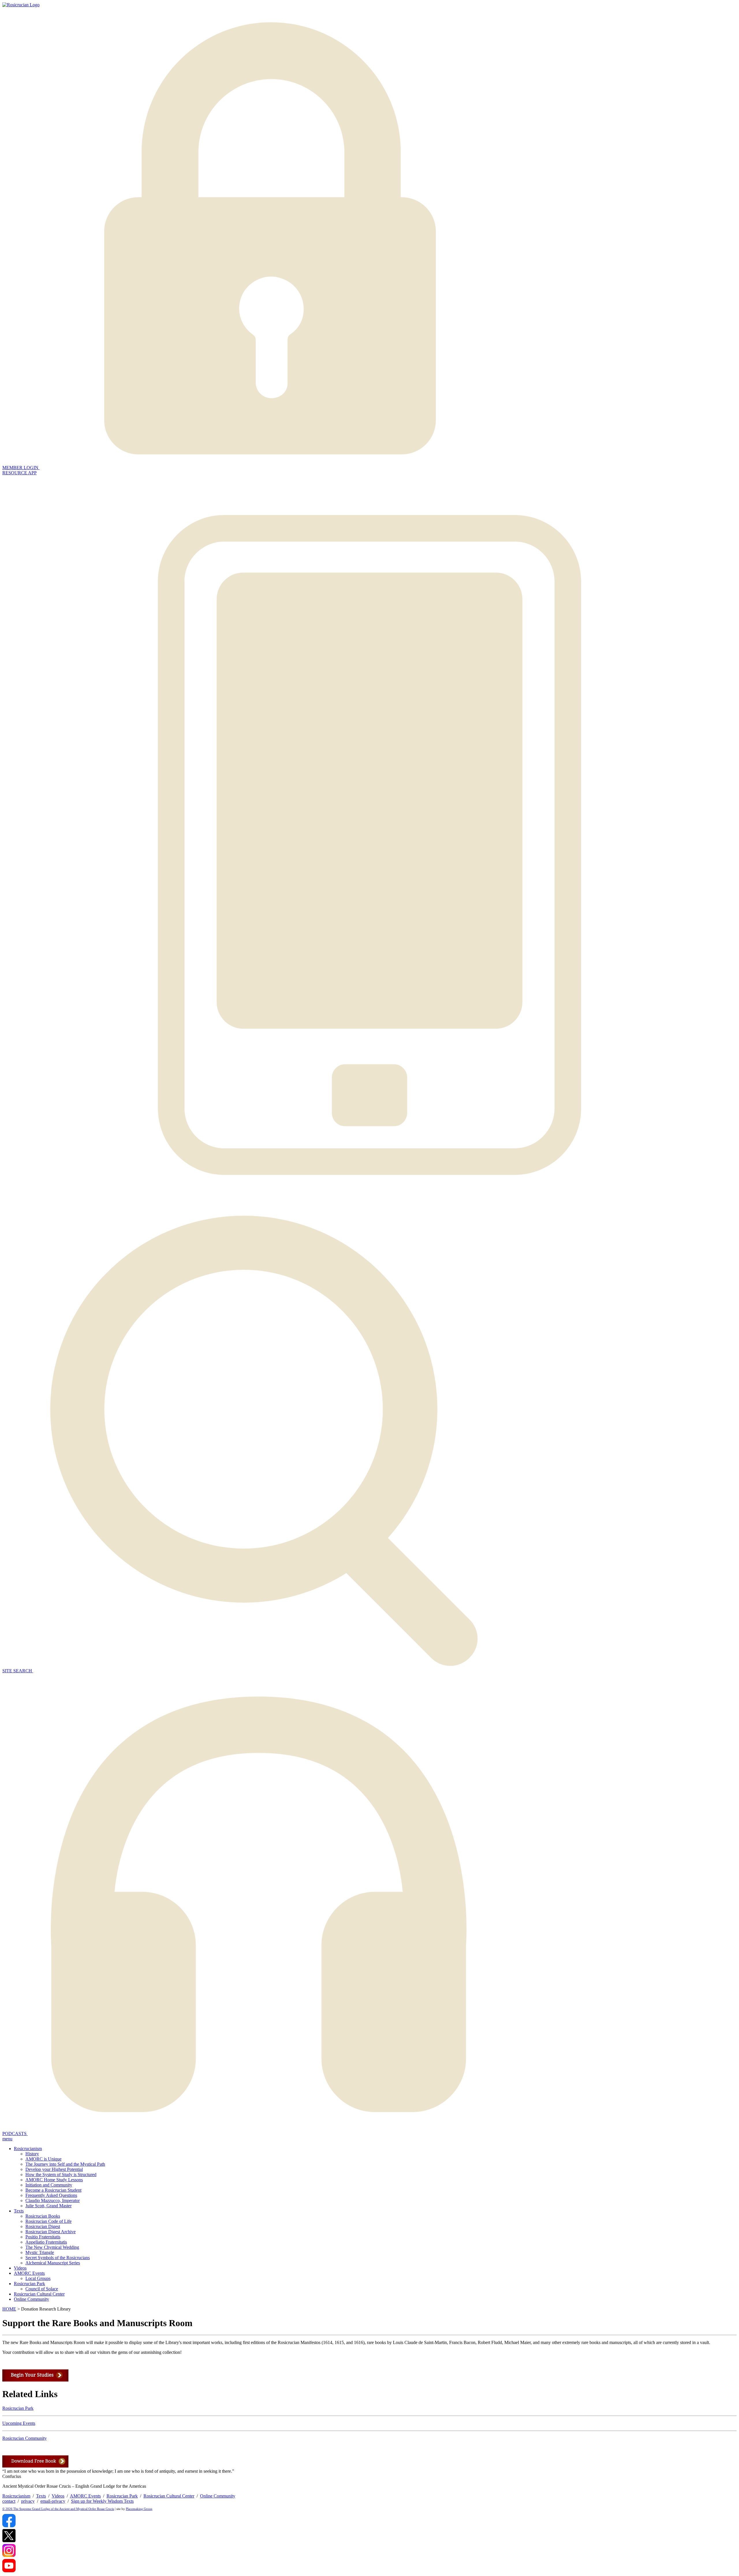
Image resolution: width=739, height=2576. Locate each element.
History (32, 2154)
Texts (19, 2211)
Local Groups (38, 2278)
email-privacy (53, 2501)
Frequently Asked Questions (51, 2195)
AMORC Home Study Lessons (54, 2180)
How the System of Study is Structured (61, 2175)
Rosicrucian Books (43, 2216)
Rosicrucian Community (25, 2438)
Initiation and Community (49, 2185)
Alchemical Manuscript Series (53, 2263)
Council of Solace (42, 2289)
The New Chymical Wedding (52, 2247)
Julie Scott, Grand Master (48, 2206)
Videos (20, 2268)
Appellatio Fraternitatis (46, 2242)
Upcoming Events (19, 2423)
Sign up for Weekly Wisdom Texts (102, 2501)
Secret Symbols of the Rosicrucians (58, 2258)
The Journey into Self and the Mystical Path (65, 2164)
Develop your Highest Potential (54, 2169)
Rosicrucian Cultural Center (39, 2294)
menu (7, 2139)
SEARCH (18, 1671)
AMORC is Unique (43, 2159)
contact (9, 2501)
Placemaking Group (139, 2509)
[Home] (21, 5)
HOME (9, 2309)
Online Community (31, 2299)
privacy (28, 2501)
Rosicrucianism (28, 2149)
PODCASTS (15, 2134)
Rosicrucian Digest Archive (51, 2232)
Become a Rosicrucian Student (53, 2190)
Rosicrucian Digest (43, 2226)
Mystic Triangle (40, 2252)
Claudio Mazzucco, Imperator (53, 2200)
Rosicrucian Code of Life (48, 2221)
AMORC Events (29, 2273)
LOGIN (21, 468)
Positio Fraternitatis (43, 2237)
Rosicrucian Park (29, 2284)
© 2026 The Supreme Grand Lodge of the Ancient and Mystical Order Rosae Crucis (58, 2509)
